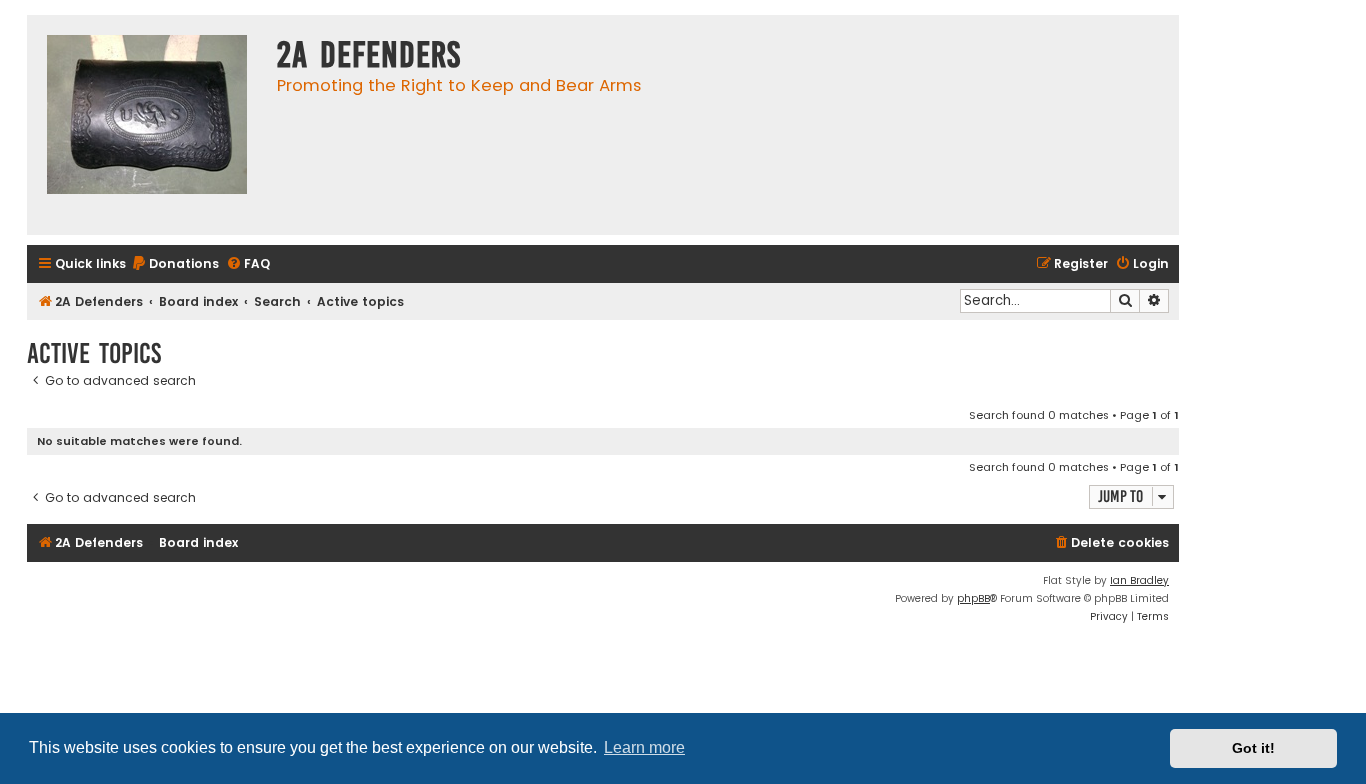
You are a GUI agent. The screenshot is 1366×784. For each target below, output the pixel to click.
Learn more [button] (644, 747)
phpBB (973, 598)
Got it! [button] (1253, 748)
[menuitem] (175, 264)
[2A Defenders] (147, 125)
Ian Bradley (1139, 580)
